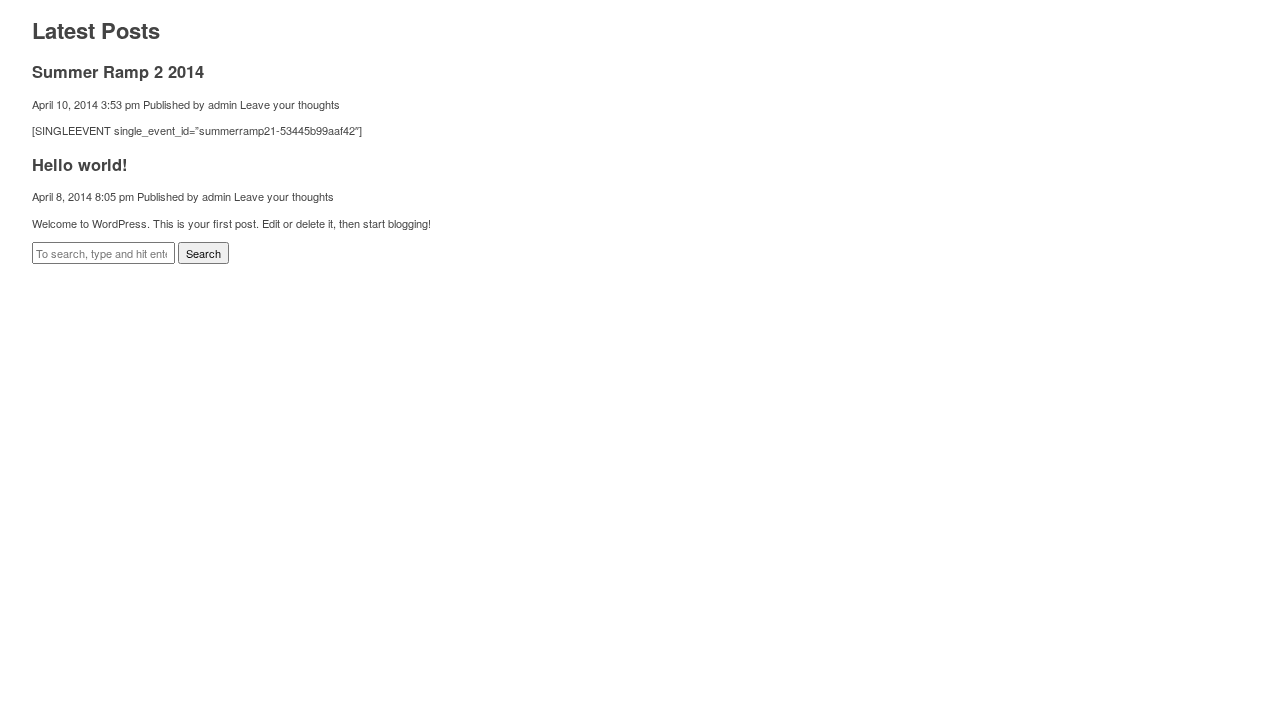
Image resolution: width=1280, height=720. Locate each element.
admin (222, 104)
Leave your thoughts (290, 104)
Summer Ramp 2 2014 (118, 71)
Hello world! (80, 164)
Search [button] (203, 253)
